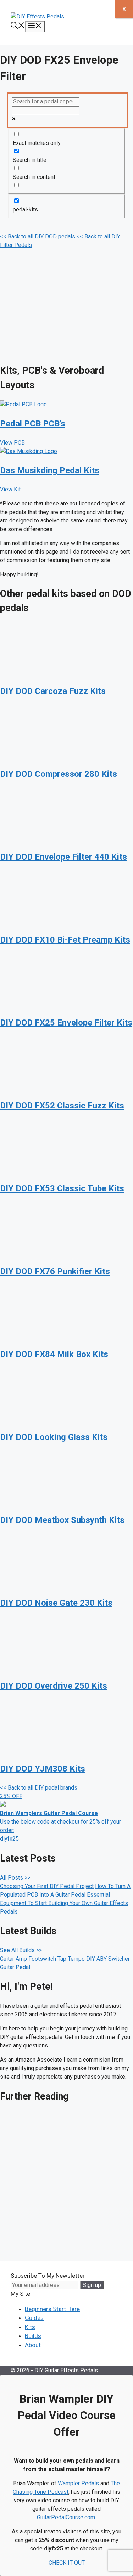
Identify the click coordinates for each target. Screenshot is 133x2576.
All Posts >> (15, 1878)
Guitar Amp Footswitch (28, 1959)
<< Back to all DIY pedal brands (39, 1788)
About (33, 2345)
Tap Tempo (71, 1959)
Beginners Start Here (52, 2309)
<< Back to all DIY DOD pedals (38, 236)
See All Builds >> (21, 1950)
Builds (33, 2336)
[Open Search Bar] (18, 26)
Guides (34, 2318)
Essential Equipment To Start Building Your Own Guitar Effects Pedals (64, 1903)
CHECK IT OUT (67, 2563)
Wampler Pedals (78, 2483)
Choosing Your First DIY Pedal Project (47, 1886)
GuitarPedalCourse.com (66, 2517)
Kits (30, 2327)
